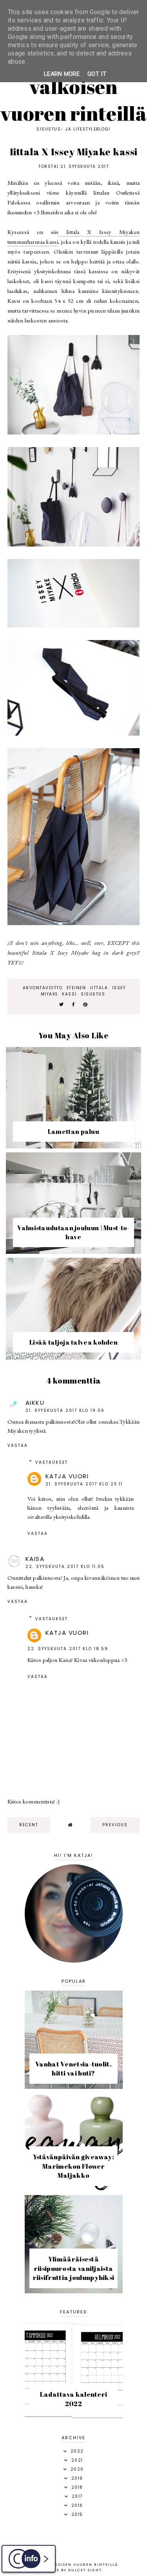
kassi (69, 994)
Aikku (35, 1403)
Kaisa (35, 1559)
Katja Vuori (67, 1476)
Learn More (62, 74)
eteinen (76, 988)
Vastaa (18, 1445)
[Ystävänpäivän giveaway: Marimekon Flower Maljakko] (74, 2189)
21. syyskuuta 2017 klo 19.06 (65, 1410)
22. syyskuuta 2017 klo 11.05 (65, 1567)
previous (115, 1825)
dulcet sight (85, 2570)
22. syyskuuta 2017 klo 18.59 (68, 1649)
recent (29, 1825)
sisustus (93, 994)
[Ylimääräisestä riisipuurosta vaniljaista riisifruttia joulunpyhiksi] (74, 2291)
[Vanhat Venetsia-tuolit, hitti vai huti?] (74, 2087)
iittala (99, 988)
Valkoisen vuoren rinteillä (73, 100)
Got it (97, 74)
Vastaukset (52, 1462)
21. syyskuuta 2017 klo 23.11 (84, 1484)
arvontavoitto (43, 988)
